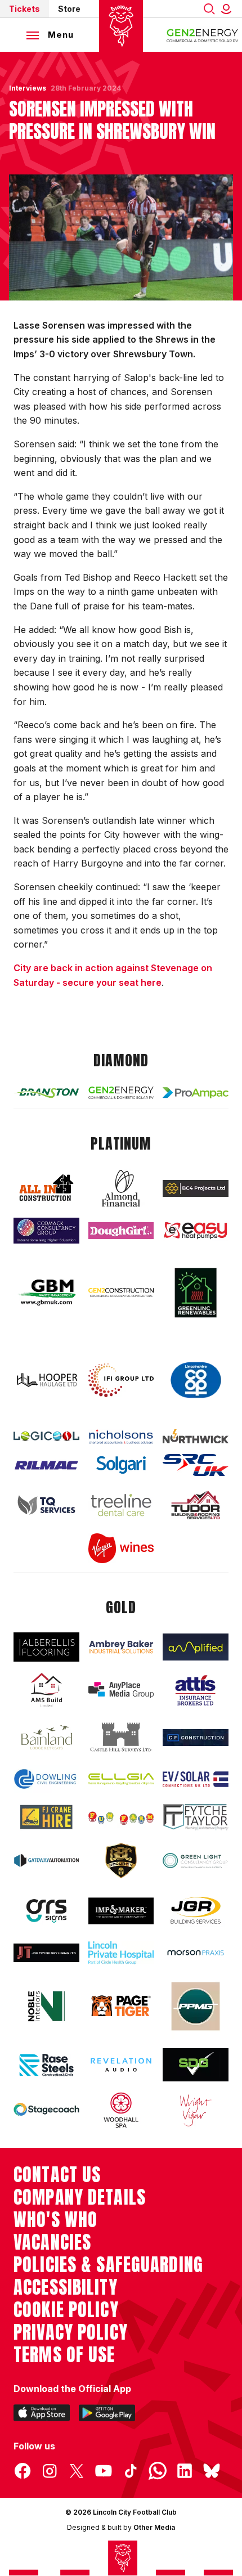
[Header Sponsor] (203, 35)
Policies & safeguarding (108, 2265)
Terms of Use (64, 2355)
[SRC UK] (196, 1465)
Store (69, 9)
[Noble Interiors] (46, 2006)
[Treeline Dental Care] (121, 1505)
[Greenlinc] (196, 1293)
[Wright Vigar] (196, 2110)
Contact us (57, 2175)
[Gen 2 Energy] (121, 1093)
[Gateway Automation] (46, 1861)
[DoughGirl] (121, 1231)
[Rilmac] (46, 1465)
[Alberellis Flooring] (46, 1647)
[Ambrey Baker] (121, 1647)
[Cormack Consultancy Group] (46, 1231)
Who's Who (55, 2220)
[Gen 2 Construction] (121, 1292)
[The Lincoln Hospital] (121, 1953)
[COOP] (196, 1380)
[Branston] (46, 1092)
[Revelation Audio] (121, 2065)
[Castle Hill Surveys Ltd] (121, 1738)
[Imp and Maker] (121, 1911)
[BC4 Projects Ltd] (196, 1188)
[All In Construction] (46, 1188)
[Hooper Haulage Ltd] (46, 1380)
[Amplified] (196, 1647)
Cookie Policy (66, 2310)
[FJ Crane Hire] (46, 1817)
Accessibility (66, 2287)
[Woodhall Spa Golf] (121, 2110)
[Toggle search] (209, 9)
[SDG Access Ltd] (196, 2065)
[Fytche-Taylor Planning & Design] (196, 1817)
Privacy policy (71, 2332)
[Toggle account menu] (228, 9)
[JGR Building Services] (196, 1911)
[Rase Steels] (46, 2065)
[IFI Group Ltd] (121, 1380)
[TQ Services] (46, 1505)
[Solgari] (121, 1465)
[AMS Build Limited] (46, 1690)
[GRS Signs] (46, 1911)
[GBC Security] (121, 1861)
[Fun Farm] (121, 1817)
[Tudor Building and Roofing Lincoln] (196, 1505)
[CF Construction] (196, 1738)
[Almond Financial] (121, 1188)
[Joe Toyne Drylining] (46, 1953)
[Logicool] (46, 1436)
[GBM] (46, 1292)
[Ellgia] (121, 1779)
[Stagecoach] (46, 2111)
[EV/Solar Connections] (196, 1779)
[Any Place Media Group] (121, 1690)
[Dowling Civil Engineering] (46, 1779)
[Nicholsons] (121, 1437)
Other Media (154, 2527)
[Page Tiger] (121, 2006)
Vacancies (52, 2242)
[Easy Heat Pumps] (196, 1231)
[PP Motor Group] (196, 2006)
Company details (80, 2197)
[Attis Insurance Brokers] (196, 1690)
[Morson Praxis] (196, 1953)
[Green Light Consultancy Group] (196, 1861)
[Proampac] (196, 1093)
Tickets (24, 9)
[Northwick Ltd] (196, 1436)
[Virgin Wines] (121, 1549)
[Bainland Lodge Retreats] (46, 1737)
